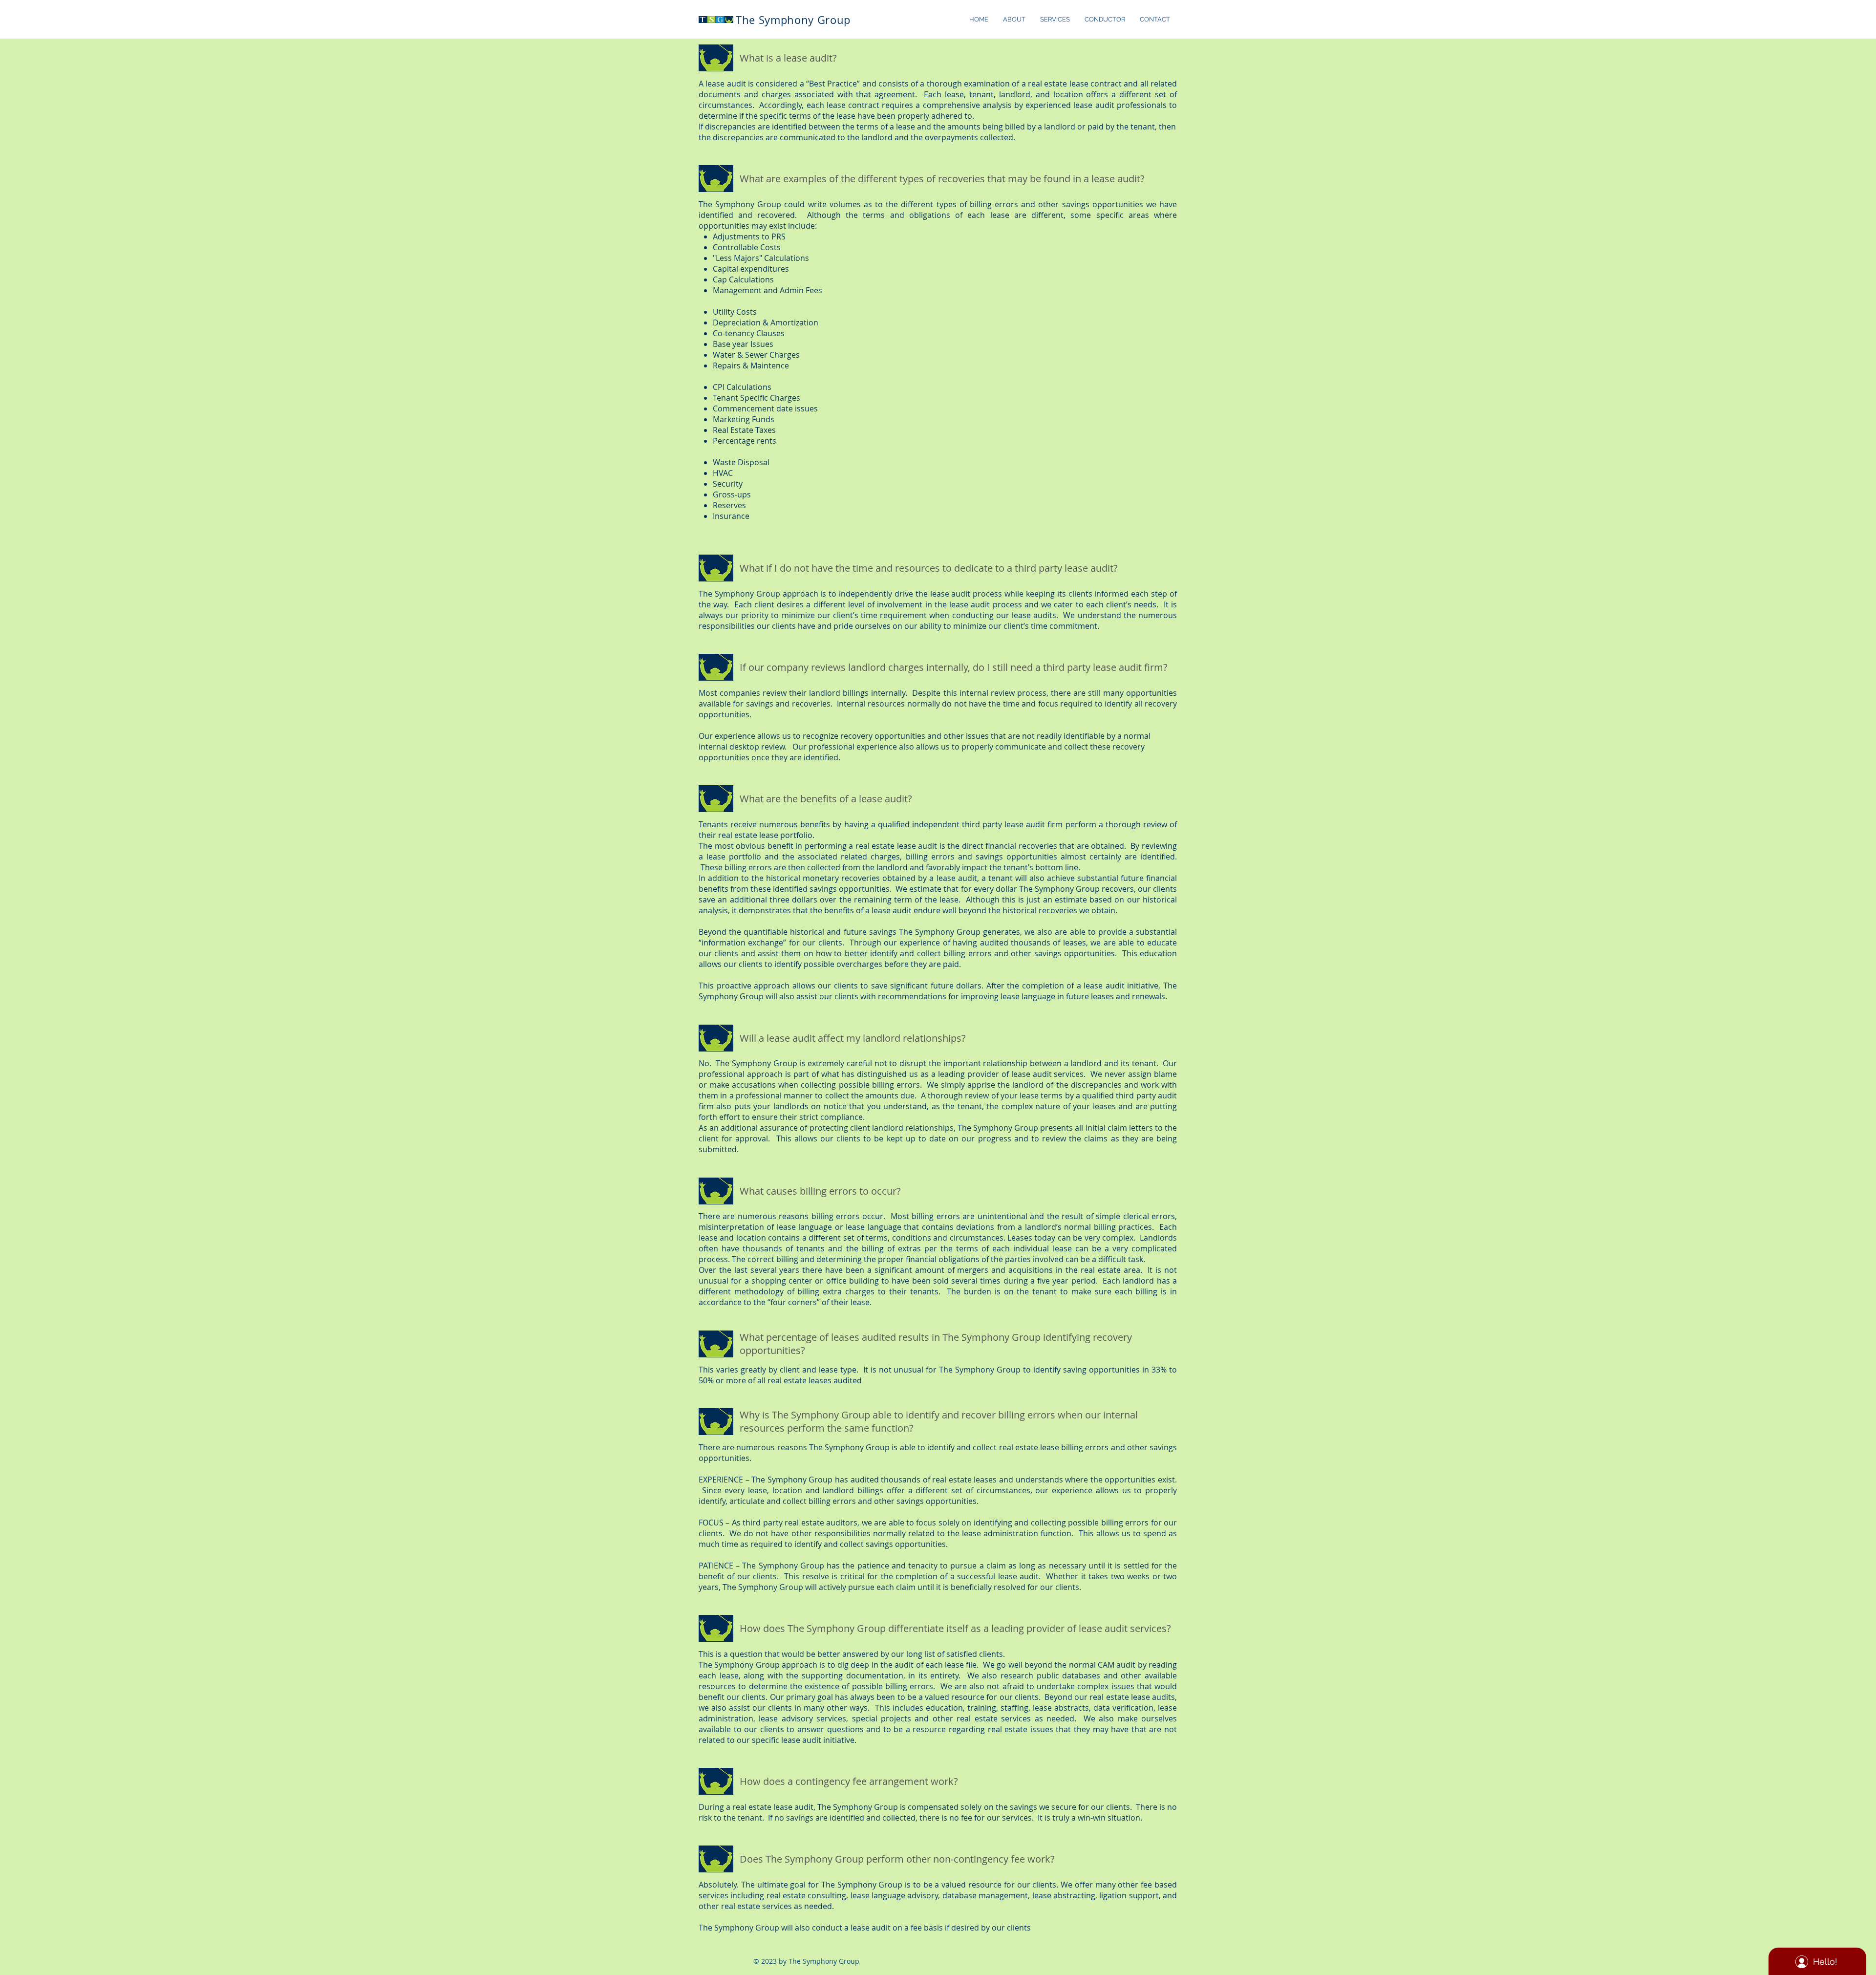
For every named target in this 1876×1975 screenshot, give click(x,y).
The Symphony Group (793, 20)
